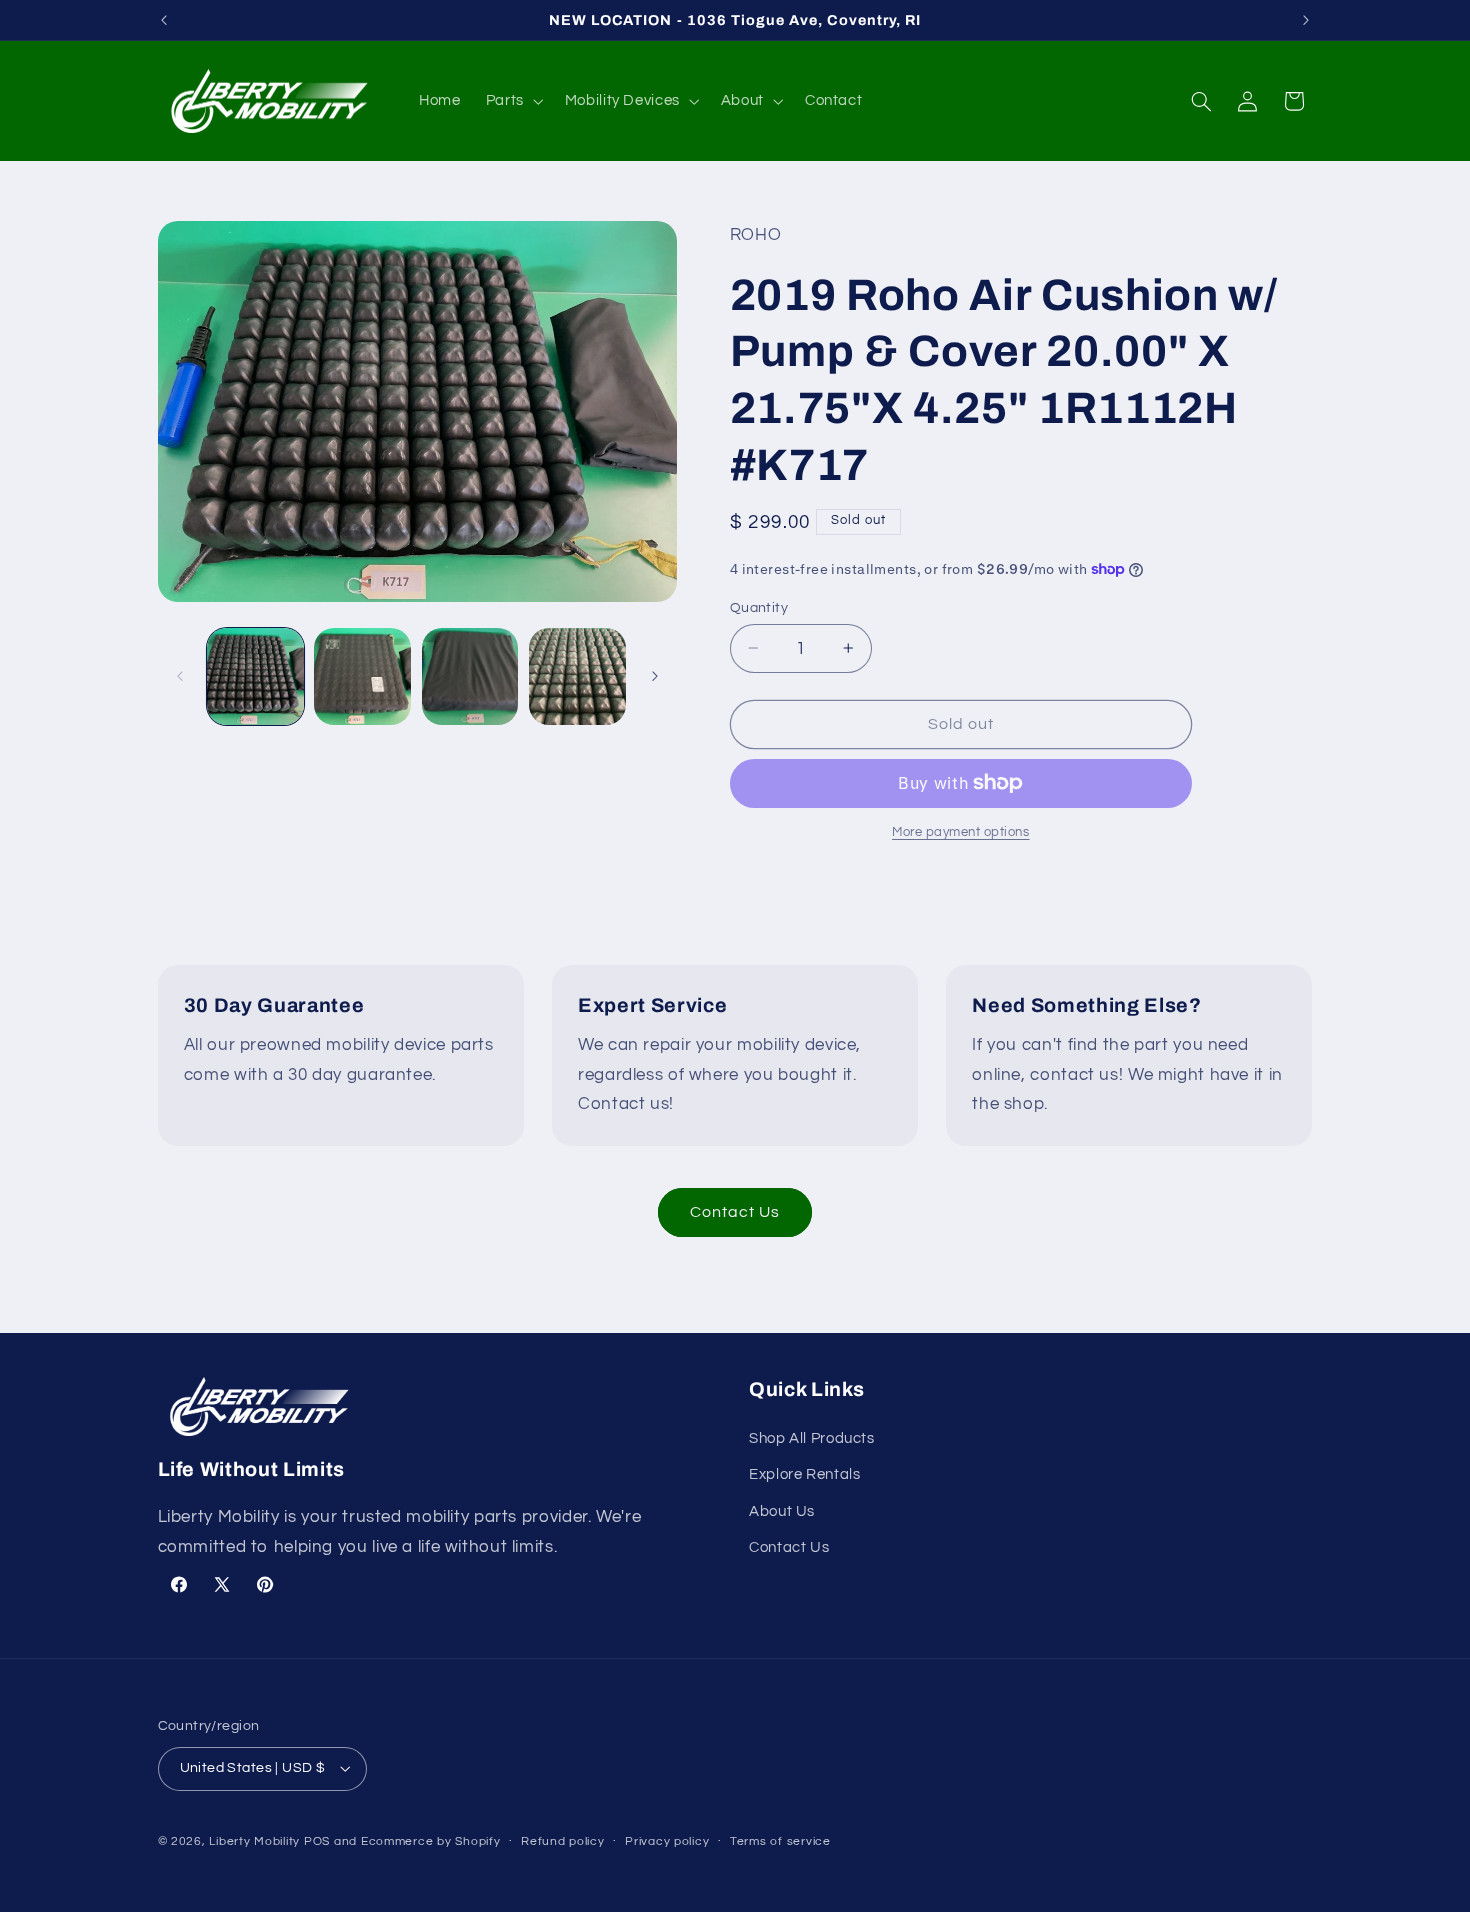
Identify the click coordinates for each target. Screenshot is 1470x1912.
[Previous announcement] (164, 20)
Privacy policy (667, 1841)
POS (317, 1841)
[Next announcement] (1306, 20)
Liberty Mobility (254, 1841)
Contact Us (735, 1212)
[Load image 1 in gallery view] (255, 676)
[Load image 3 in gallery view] (470, 676)
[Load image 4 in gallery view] (577, 676)
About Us (782, 1511)
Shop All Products (812, 1438)
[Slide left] (180, 677)
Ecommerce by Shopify (431, 1841)
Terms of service (780, 1841)
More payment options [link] (961, 832)
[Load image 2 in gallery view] (362, 676)
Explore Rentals (804, 1474)
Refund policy (563, 1841)
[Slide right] (655, 677)
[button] (512, 101)
